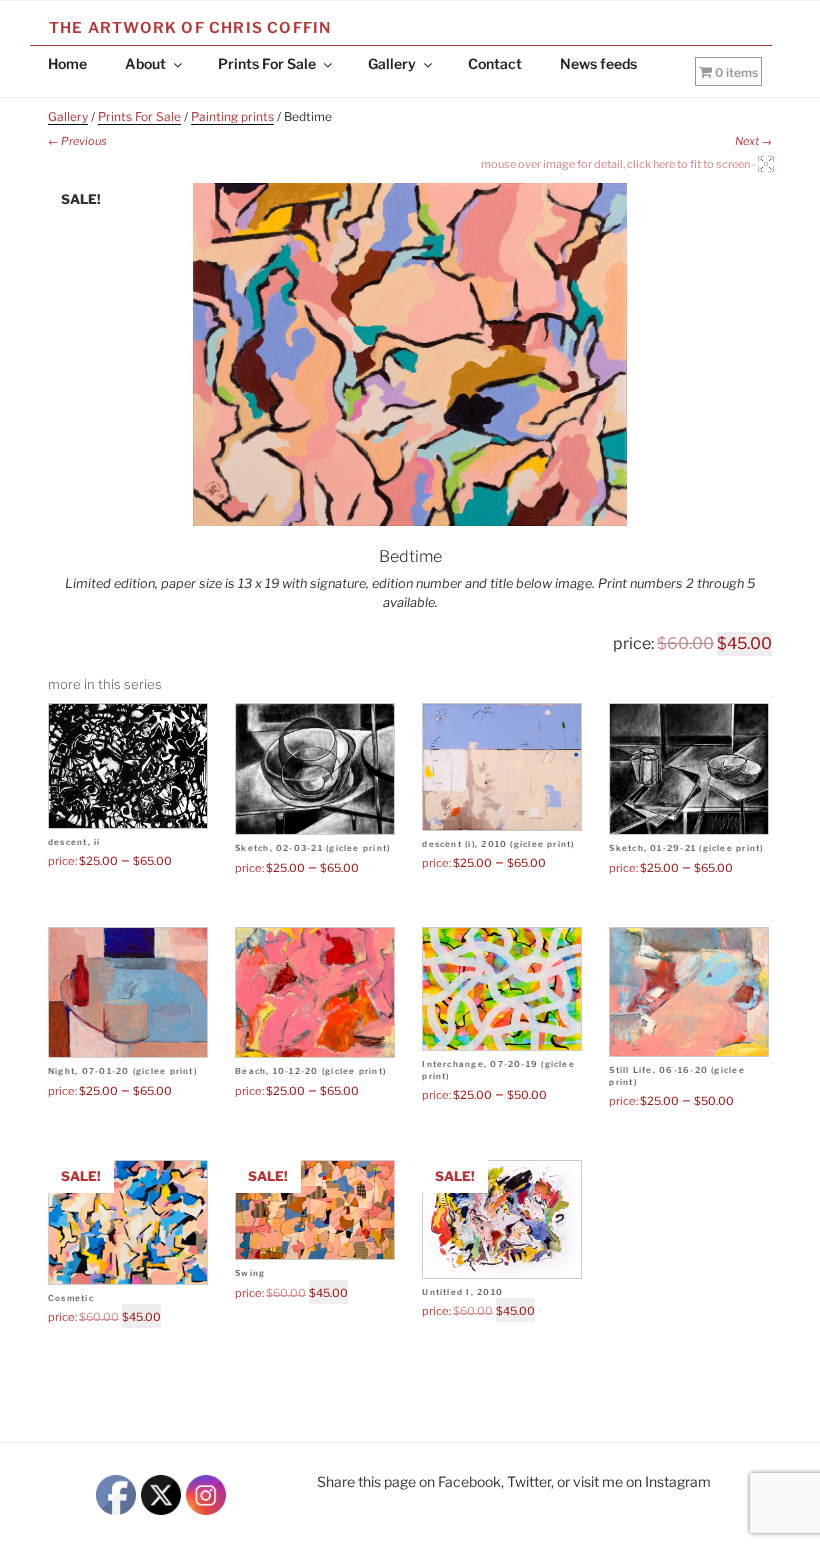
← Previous (77, 141)
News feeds (598, 63)
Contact (495, 63)
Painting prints (232, 116)
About (145, 63)
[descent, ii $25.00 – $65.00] (128, 766)
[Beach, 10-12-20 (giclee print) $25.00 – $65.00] (315, 993)
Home (67, 63)
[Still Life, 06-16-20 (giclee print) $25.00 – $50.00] (689, 992)
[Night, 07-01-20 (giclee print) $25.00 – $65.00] (128, 993)
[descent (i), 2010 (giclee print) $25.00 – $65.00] (502, 767)
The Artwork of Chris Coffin (190, 28)
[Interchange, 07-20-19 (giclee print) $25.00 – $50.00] (502, 989)
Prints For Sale (267, 63)
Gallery (392, 63)
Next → (753, 141)
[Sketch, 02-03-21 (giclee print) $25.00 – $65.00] (315, 769)
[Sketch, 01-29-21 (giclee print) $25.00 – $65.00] (689, 769)
